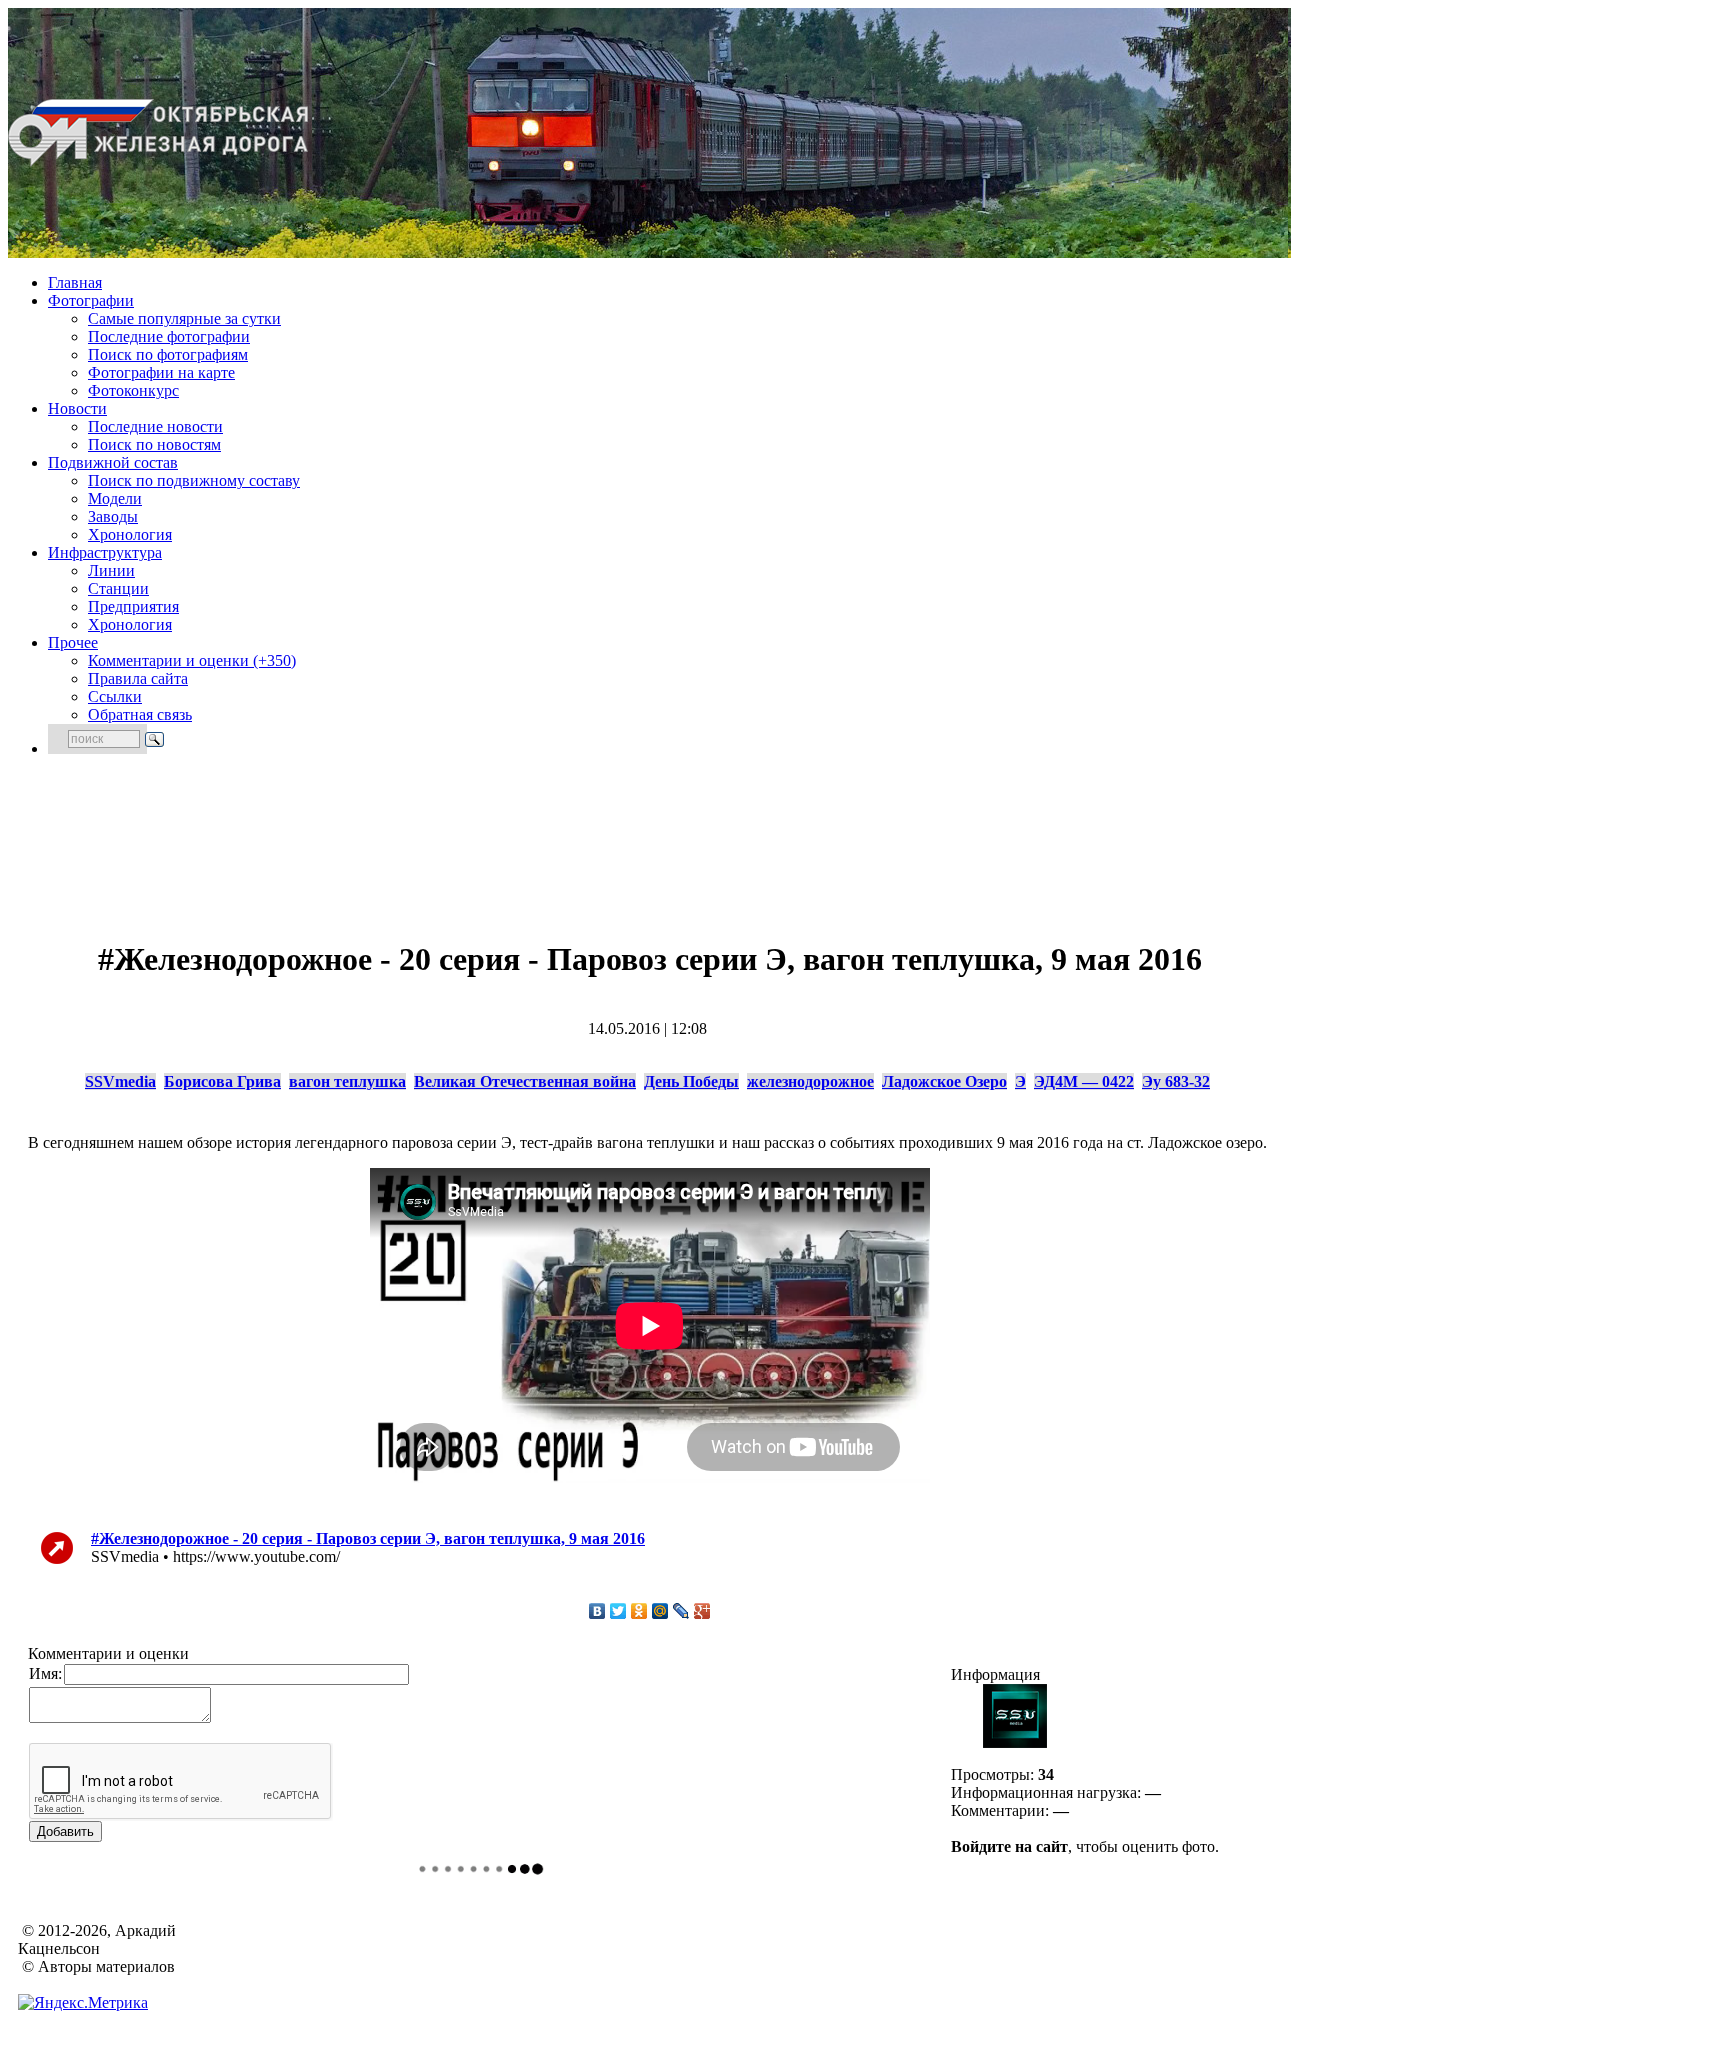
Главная (75, 282)
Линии (111, 570)
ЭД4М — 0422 (1084, 1081)
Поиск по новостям (154, 444)
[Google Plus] (702, 1611)
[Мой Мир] (660, 1611)
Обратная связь (140, 714)
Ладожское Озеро (944, 1081)
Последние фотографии (169, 336)
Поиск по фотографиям (168, 354)
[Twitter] (618, 1611)
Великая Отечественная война (525, 1081)
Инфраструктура (105, 552)
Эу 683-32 (1176, 1081)
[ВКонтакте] (597, 1611)
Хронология (130, 534)
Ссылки (115, 696)
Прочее (73, 642)
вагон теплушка (347, 1081)
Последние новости (155, 426)
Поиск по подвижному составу (194, 480)
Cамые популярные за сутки (184, 318)
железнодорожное (810, 1081)
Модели (115, 498)
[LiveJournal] (681, 1611)
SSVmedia (120, 1081)
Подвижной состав (113, 462)
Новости (77, 408)
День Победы (691, 1081)
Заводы (113, 516)
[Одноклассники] (639, 1611)
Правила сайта (138, 678)
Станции (118, 588)
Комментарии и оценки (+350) (192, 660)
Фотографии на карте (161, 372)
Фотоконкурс (133, 390)
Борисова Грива (222, 1081)
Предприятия (133, 606)
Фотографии (91, 300)
